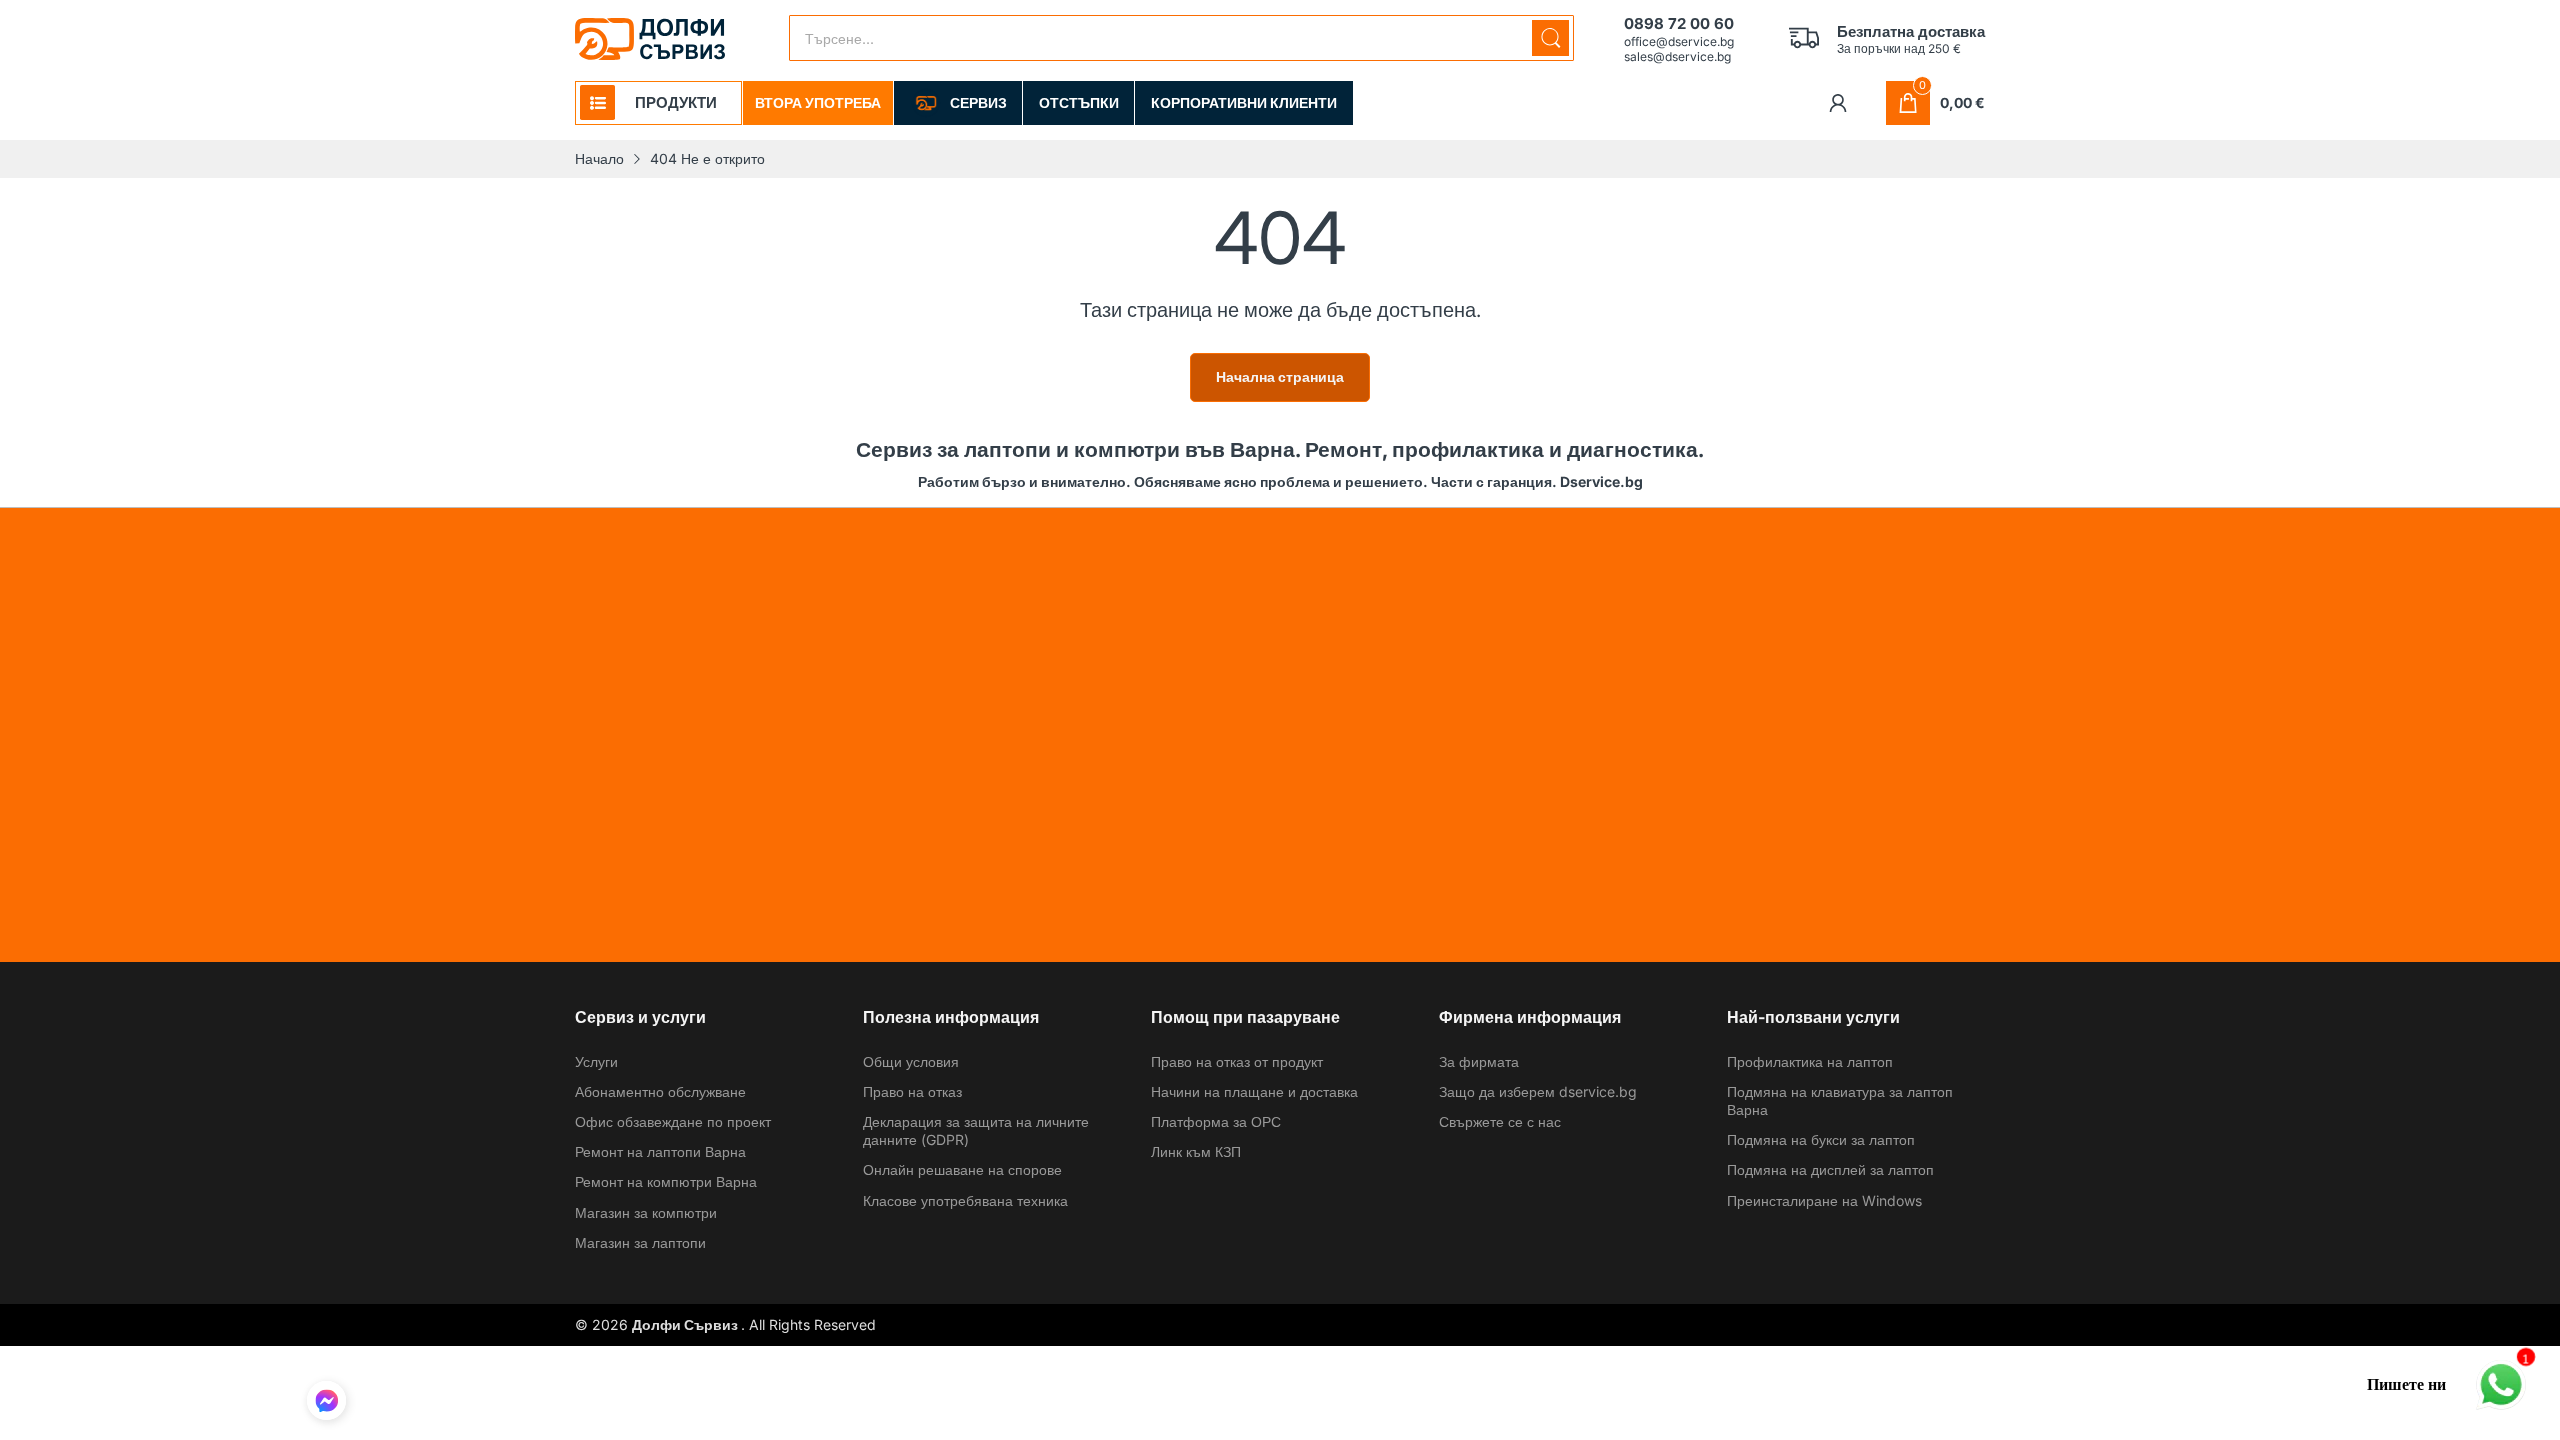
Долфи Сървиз (686, 1324)
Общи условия (911, 1061)
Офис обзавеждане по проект (673, 1121)
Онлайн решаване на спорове (962, 1169)
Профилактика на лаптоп (1810, 1061)
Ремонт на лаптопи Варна (660, 1151)
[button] (326, 1403)
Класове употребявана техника (965, 1200)
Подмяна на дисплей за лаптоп (1830, 1169)
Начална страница (1280, 376)
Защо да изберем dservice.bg (1538, 1091)
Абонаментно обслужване (660, 1091)
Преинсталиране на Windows (1824, 1200)
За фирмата (1479, 1061)
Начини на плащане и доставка (1254, 1091)
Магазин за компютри (646, 1212)
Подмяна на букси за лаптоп (1821, 1139)
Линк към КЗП (1196, 1151)
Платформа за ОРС (1216, 1121)
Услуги (596, 1061)
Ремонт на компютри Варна (666, 1181)
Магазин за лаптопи (640, 1242)
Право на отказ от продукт (1237, 1061)
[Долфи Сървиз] (650, 39)
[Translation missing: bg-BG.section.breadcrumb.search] (1550, 38)
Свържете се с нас (1500, 1121)
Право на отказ (912, 1091)
